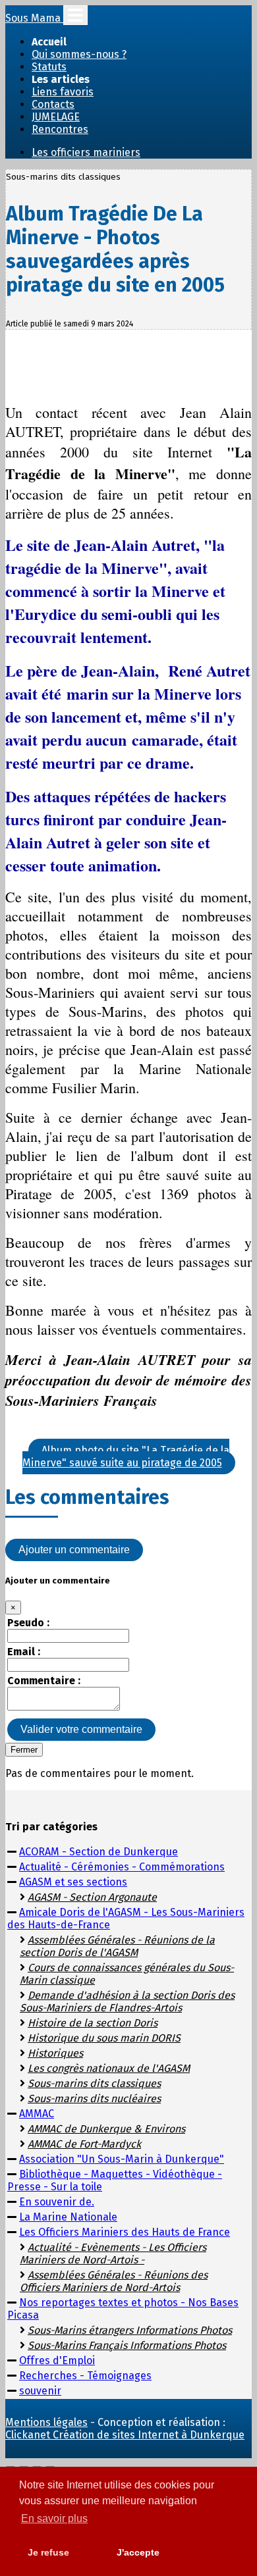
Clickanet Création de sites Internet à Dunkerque (125, 2435)
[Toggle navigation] (75, 15)
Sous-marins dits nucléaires (94, 2099)
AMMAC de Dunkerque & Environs (106, 2129)
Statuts (49, 67)
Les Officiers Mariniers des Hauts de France (125, 2232)
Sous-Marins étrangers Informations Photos (130, 2330)
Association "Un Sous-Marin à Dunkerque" (122, 2159)
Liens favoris (63, 92)
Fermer (24, 1750)
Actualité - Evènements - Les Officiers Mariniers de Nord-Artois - (113, 2254)
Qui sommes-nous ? (79, 54)
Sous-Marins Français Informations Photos (127, 2345)
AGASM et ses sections (73, 1882)
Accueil (49, 42)
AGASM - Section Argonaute (92, 1897)
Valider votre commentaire (81, 1729)
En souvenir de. (57, 2202)
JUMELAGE (56, 117)
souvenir (40, 2391)
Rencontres (60, 129)
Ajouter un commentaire (74, 1550)
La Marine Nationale (68, 2217)
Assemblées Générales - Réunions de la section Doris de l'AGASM (117, 1946)
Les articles (61, 79)
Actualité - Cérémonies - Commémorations (122, 1867)
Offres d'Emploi (57, 2360)
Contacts (53, 104)
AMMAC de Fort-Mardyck (84, 2144)
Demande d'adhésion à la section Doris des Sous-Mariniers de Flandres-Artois (127, 2001)
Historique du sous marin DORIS (104, 2038)
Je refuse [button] (48, 2552)
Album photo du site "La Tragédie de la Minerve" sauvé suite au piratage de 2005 (126, 1456)
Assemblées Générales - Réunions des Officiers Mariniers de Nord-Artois (114, 2281)
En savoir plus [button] (54, 2518)
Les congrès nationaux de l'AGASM (109, 2068)
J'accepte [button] (138, 2552)
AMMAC (37, 2114)
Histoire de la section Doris (93, 2023)
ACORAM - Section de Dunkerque (99, 1852)
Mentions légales (46, 2422)
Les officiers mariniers (86, 152)
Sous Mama (34, 18)
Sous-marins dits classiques (94, 2083)
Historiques (55, 2053)
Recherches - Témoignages (85, 2376)
